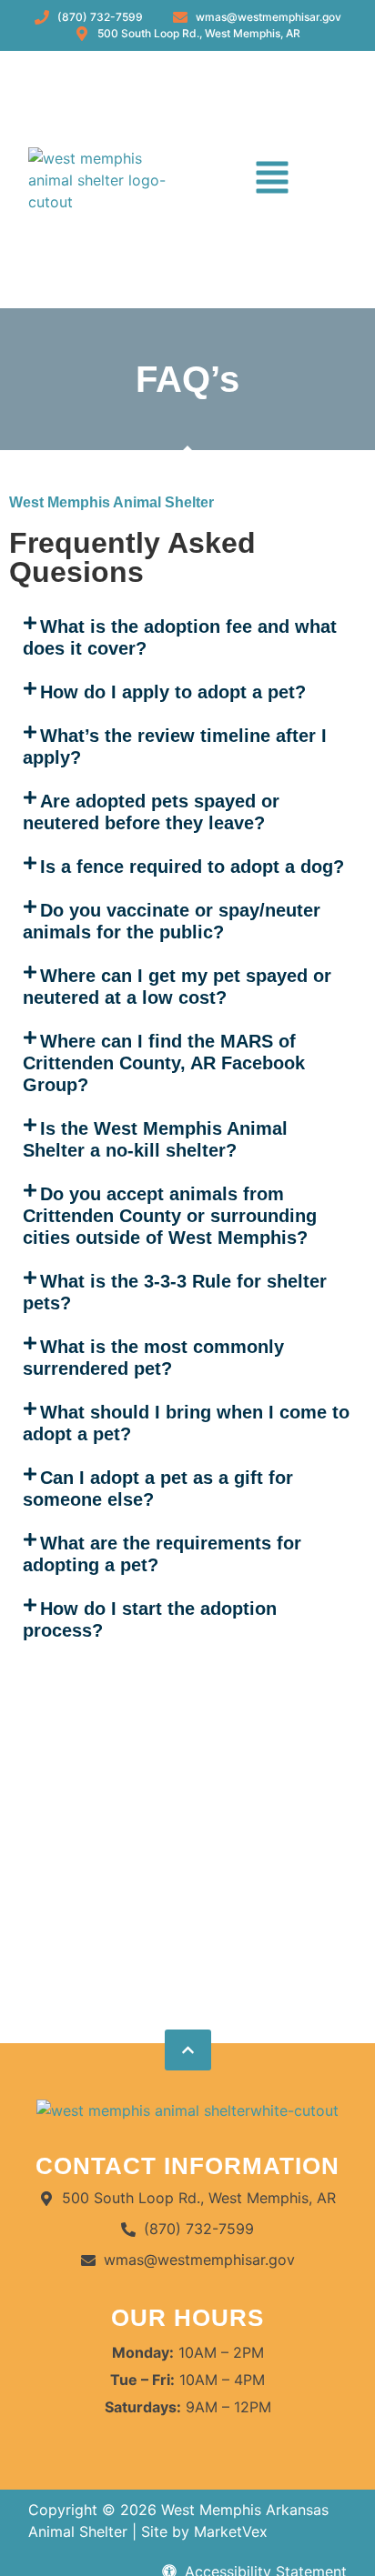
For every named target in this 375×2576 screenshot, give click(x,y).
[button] (272, 180)
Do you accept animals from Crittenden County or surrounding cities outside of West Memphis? (170, 1216)
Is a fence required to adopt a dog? (192, 867)
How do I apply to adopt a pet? (173, 692)
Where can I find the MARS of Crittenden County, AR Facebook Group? (164, 1063)
